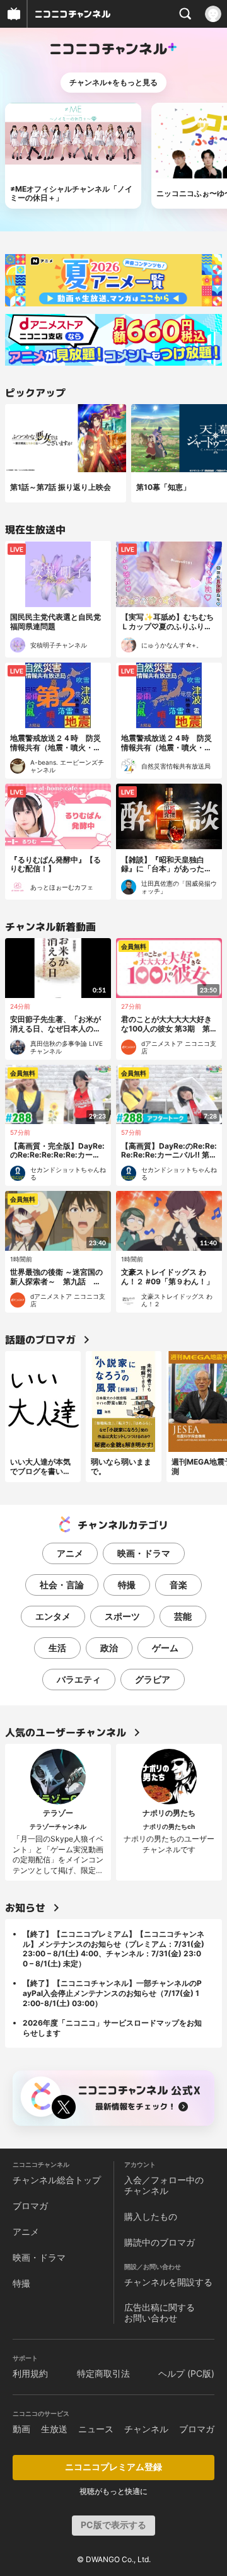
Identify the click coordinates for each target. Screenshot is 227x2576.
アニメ (70, 1553)
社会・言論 (62, 1585)
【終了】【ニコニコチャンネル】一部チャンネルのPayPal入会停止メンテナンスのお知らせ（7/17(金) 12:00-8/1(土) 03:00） (112, 1993)
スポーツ (122, 1616)
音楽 (178, 1585)
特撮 (127, 1585)
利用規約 (30, 2373)
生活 (57, 1648)
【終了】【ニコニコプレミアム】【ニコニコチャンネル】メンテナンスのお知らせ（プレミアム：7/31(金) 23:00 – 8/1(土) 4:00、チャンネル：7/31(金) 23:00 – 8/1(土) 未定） (113, 1949)
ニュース (96, 2429)
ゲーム (165, 1648)
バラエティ (79, 1679)
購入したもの (151, 2216)
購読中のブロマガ (160, 2242)
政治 (109, 1648)
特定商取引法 (103, 2373)
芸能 (183, 1616)
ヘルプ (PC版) (186, 2373)
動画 (21, 2429)
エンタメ (53, 1616)
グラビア (153, 1679)
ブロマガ (30, 2206)
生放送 (54, 2429)
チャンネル (146, 2429)
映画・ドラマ (144, 1553)
